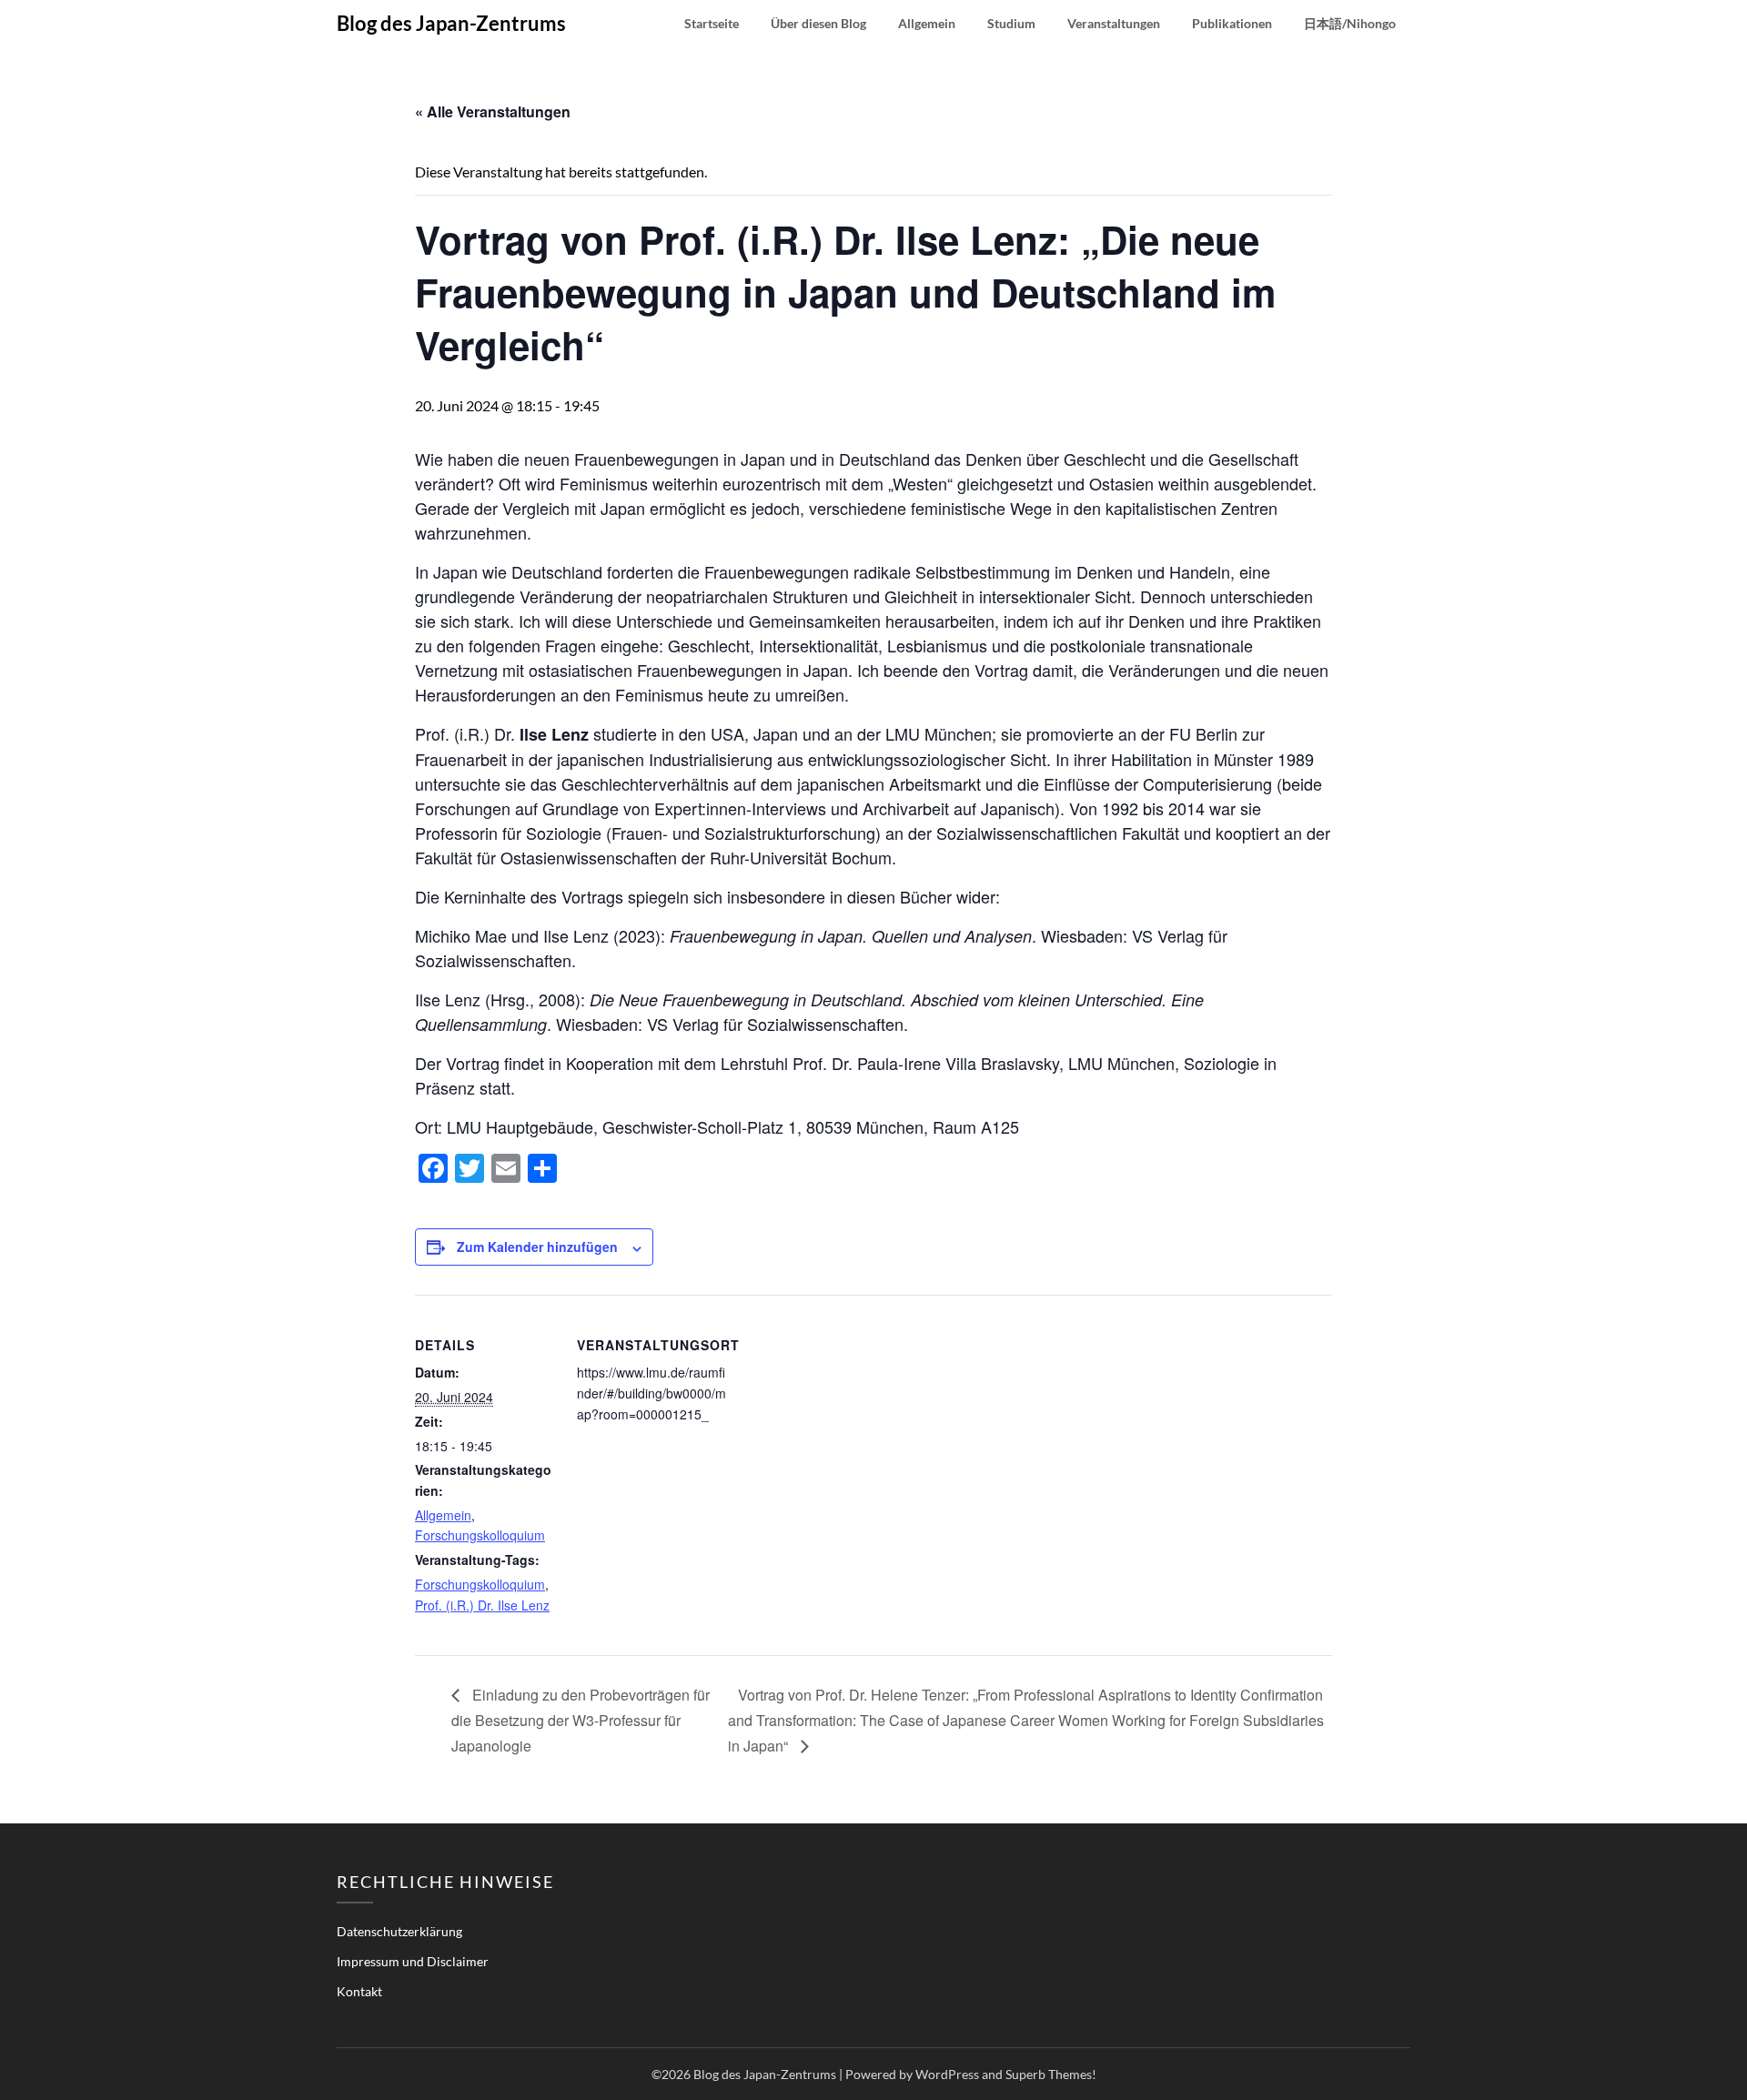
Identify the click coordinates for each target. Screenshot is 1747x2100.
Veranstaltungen (1114, 23)
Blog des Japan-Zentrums (451, 23)
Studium (1011, 23)
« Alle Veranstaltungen (493, 111)
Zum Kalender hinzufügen (537, 1247)
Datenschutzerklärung (399, 1931)
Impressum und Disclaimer (413, 1961)
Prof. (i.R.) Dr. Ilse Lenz (482, 1605)
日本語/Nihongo (1350, 23)
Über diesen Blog (818, 23)
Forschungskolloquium (480, 1535)
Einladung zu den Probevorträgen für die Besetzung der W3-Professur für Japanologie (581, 1720)
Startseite (712, 23)
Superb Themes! (1051, 2074)
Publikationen (1232, 23)
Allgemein (927, 23)
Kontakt (359, 1991)
